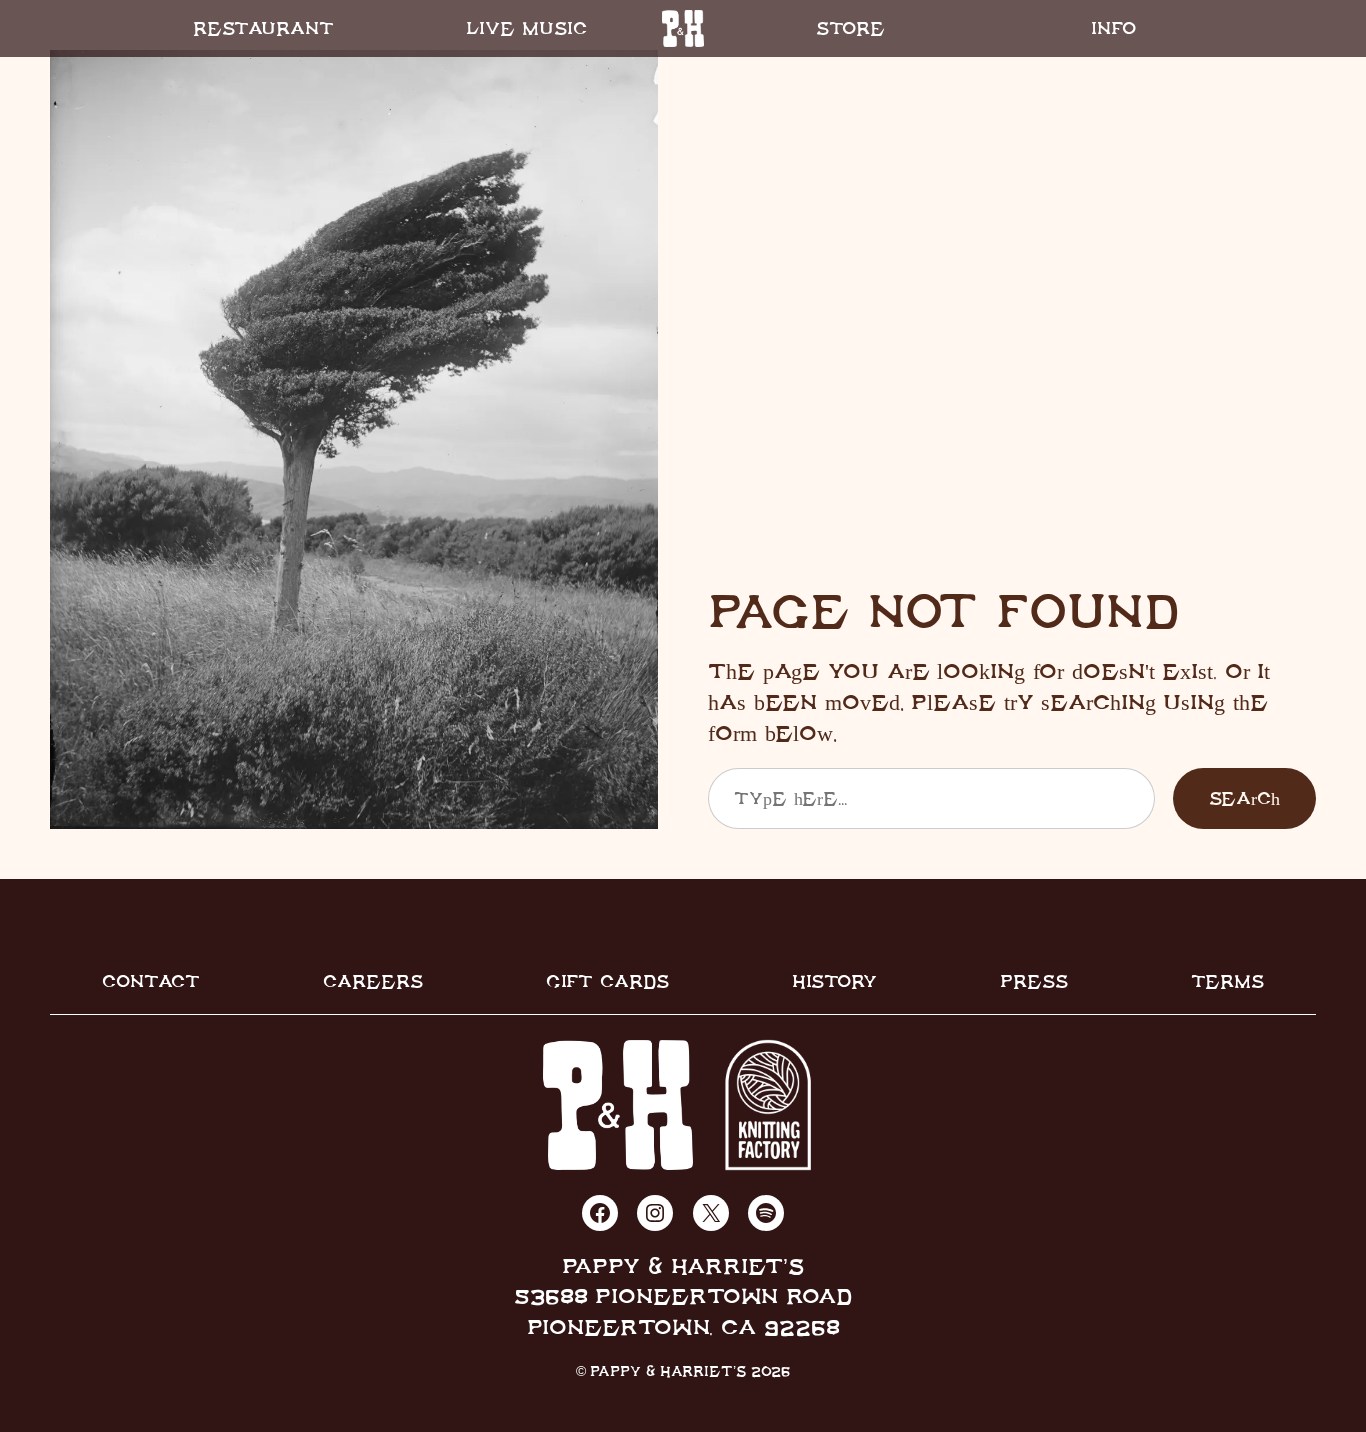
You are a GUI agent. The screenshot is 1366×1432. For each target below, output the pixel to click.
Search (1244, 798)
